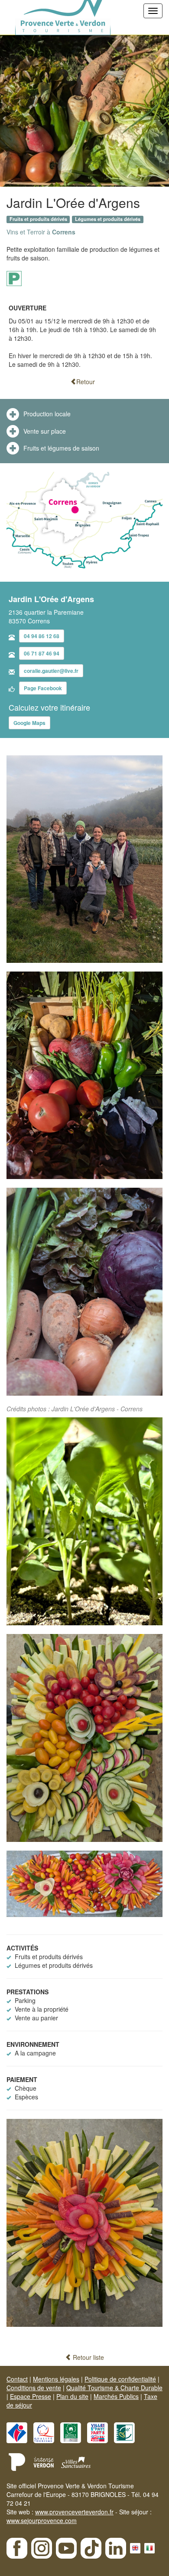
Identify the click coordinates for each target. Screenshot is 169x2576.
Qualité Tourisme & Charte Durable (114, 2388)
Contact (17, 2379)
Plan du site (72, 2396)
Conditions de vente (34, 2388)
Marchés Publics (116, 2396)
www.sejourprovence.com (42, 2520)
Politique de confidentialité (120, 2379)
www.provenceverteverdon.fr (74, 2512)
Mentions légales (56, 2379)
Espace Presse (31, 2396)
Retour (86, 382)
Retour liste (88, 2357)
